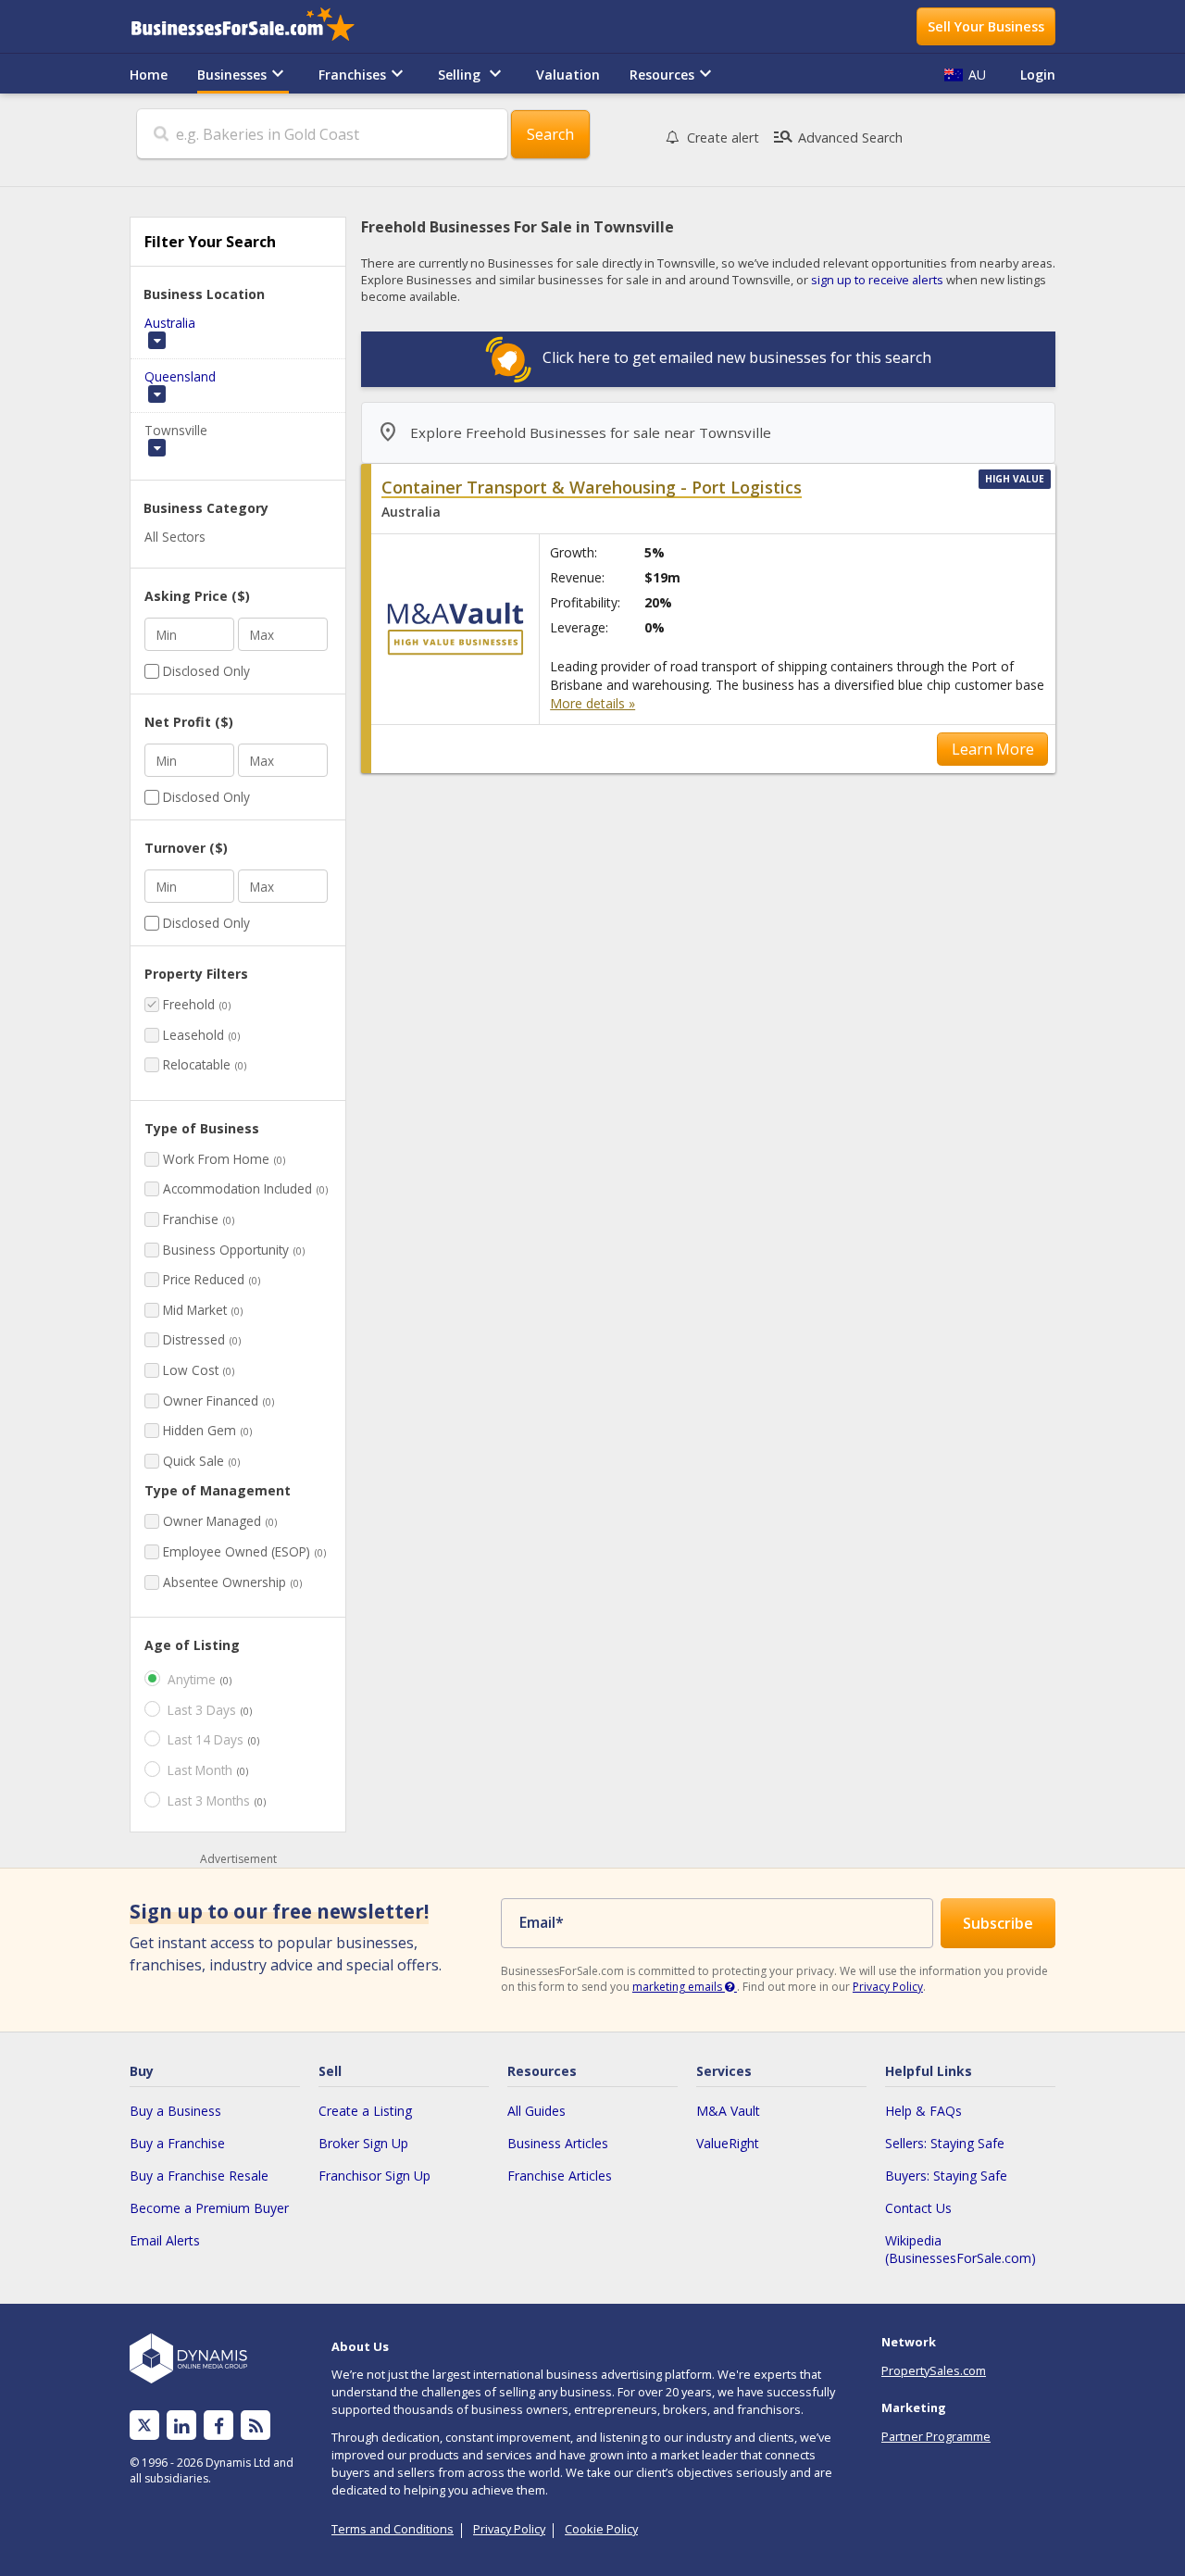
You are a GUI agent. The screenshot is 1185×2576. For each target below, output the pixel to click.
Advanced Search (837, 137)
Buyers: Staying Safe (946, 2176)
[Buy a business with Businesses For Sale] (256, 26)
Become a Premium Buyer (209, 2208)
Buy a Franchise (177, 2143)
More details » (592, 703)
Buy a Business (175, 2111)
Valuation (568, 75)
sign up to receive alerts (877, 280)
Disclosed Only (206, 671)
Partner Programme (936, 2436)
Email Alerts (165, 2240)
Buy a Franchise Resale (199, 2176)
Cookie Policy (601, 2529)
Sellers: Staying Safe (945, 2143)
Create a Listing (365, 2111)
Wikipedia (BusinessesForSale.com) (960, 2249)
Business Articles (558, 2143)
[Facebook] (219, 2426)
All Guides (536, 2111)
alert (723, 138)
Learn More (993, 749)
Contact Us (918, 2208)
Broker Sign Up (363, 2143)
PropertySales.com (934, 2370)
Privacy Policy (888, 1987)
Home (149, 75)
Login (1038, 75)
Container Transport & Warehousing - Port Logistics (592, 487)
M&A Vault (728, 2111)
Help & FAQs (923, 2111)
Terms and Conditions (393, 2529)
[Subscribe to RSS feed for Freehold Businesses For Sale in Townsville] (256, 2426)
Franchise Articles (560, 2176)
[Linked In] (181, 2426)
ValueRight (728, 2143)
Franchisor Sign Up (374, 2176)
